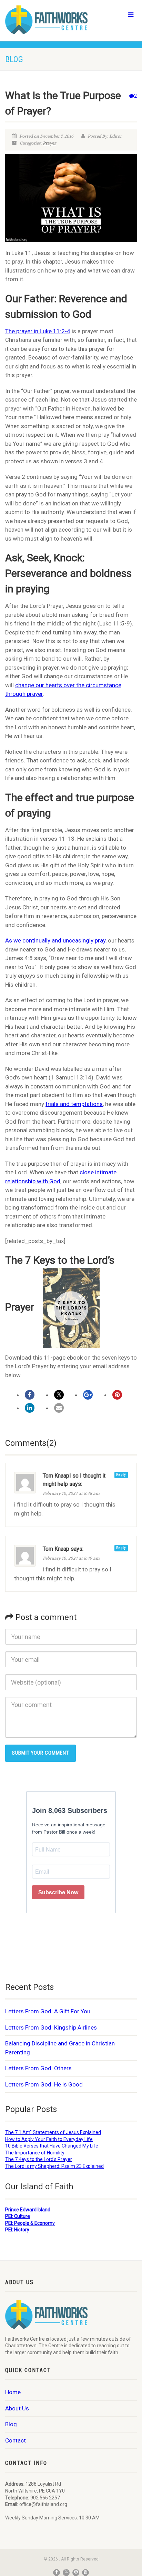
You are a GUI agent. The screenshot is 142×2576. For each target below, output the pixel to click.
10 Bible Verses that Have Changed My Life (52, 2146)
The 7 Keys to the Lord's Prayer (39, 2159)
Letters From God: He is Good (44, 2084)
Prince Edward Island (28, 2210)
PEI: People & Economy (30, 2223)
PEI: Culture (18, 2216)
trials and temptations (74, 1104)
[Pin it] (117, 1395)
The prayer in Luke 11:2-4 (38, 331)
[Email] (59, 1408)
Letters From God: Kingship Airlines (51, 2027)
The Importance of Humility (35, 2153)
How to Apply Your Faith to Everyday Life (49, 2139)
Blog (11, 2424)
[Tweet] (59, 1395)
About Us (17, 2408)
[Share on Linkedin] (30, 1408)
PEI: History (17, 2230)
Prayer (49, 143)
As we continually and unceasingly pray (55, 940)
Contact (16, 2440)
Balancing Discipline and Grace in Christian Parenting (60, 2048)
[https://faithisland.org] (47, 20)
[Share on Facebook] (30, 1395)
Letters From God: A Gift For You (48, 2011)
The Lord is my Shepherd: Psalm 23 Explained (54, 2166)
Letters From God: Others (38, 2068)
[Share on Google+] (88, 1395)
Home (13, 2392)
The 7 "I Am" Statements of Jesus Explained (53, 2132)
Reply (121, 1475)
